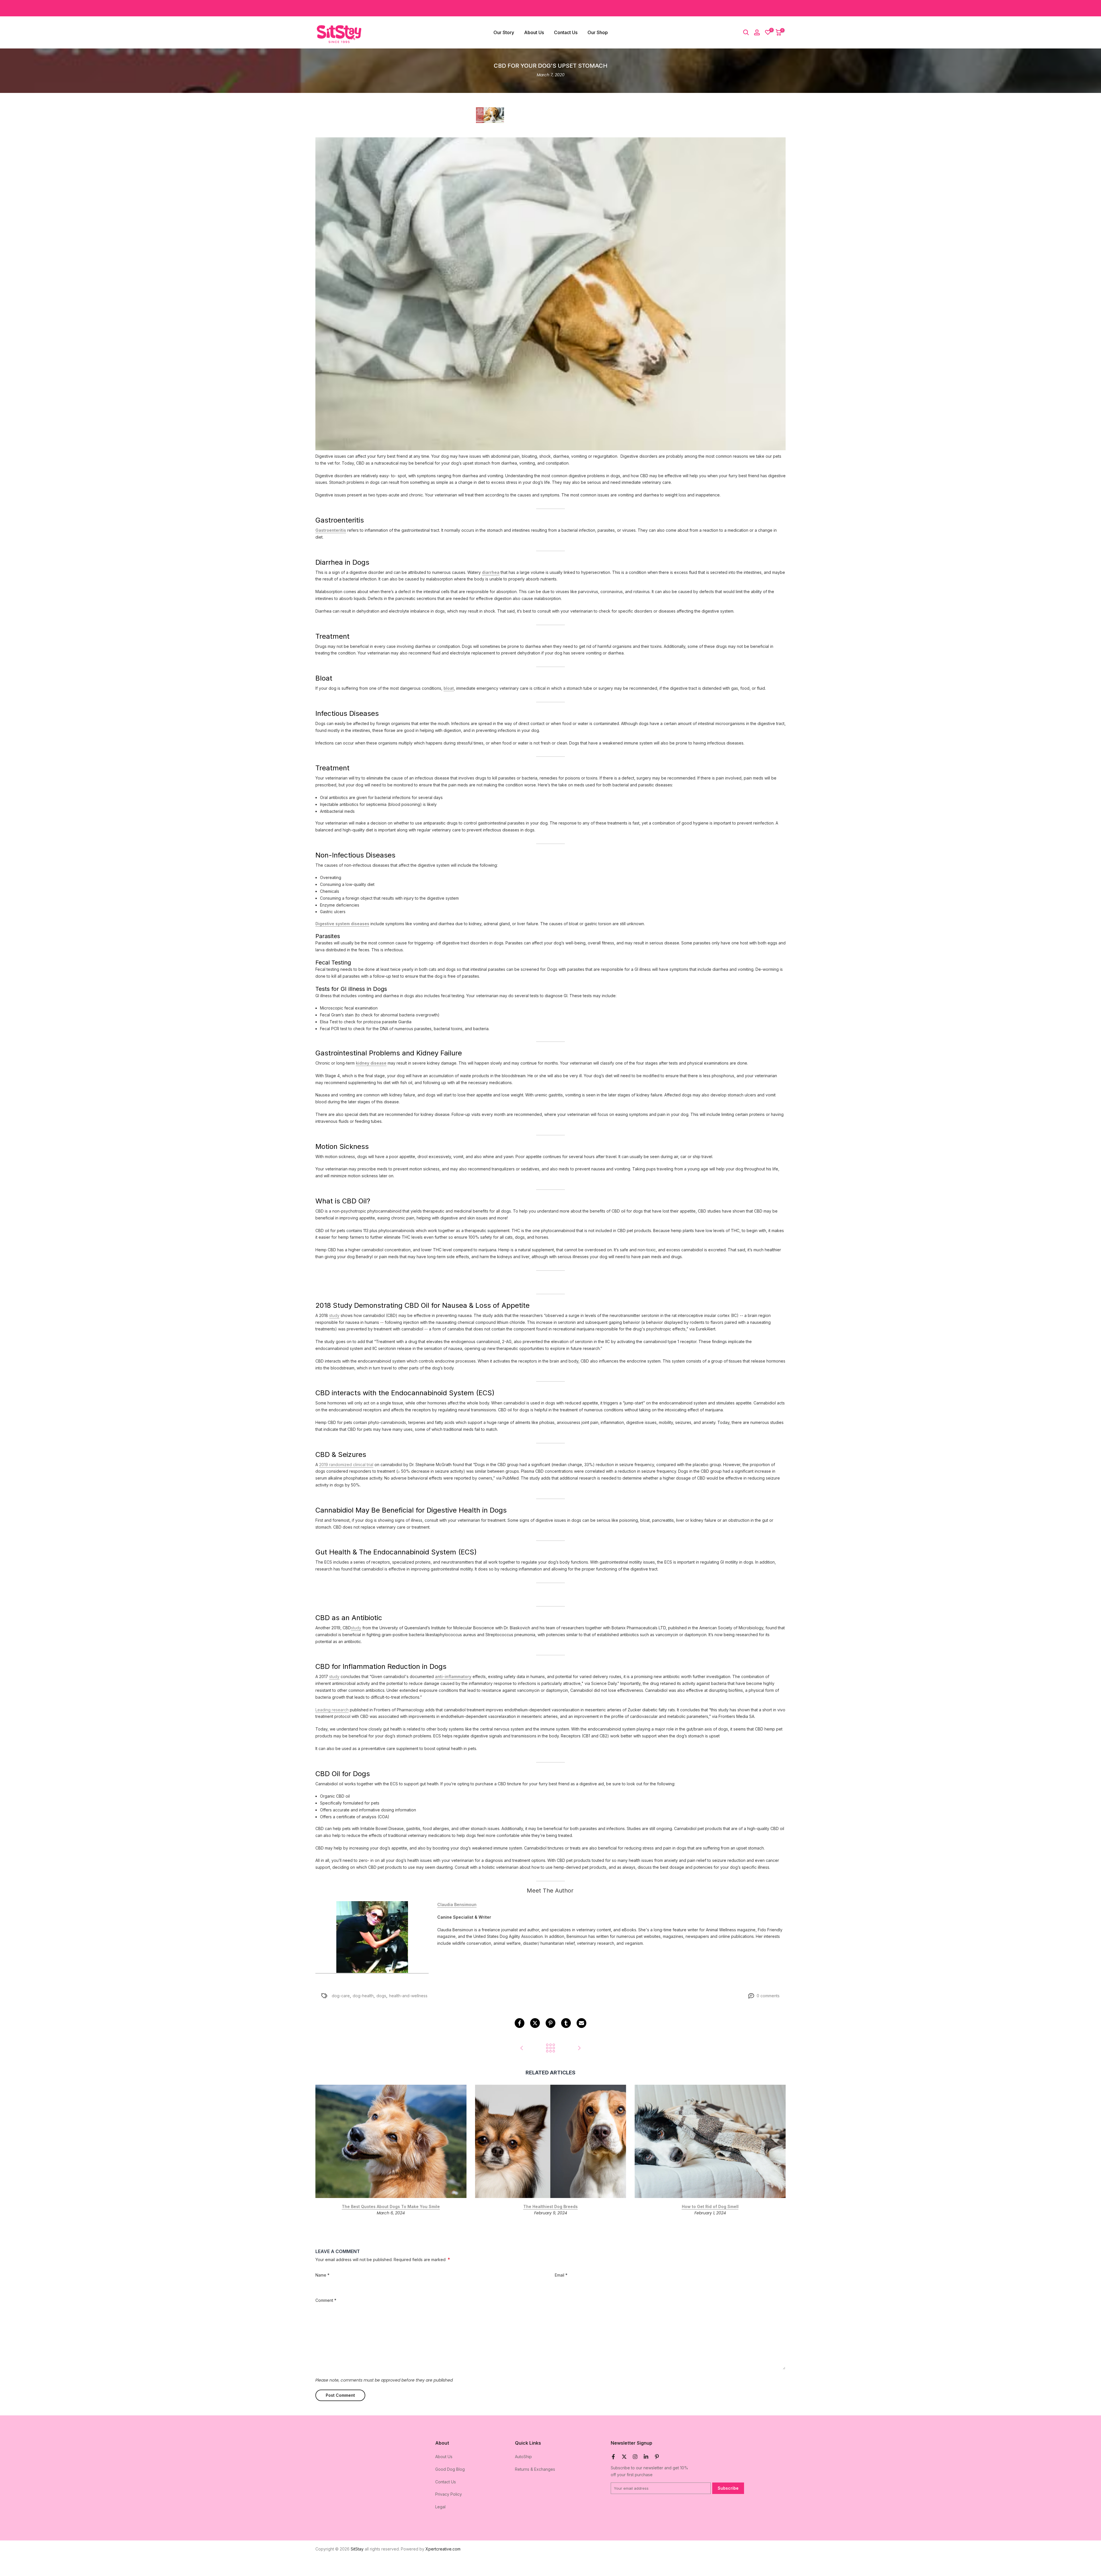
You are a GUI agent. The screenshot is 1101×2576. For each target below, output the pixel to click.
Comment (326, 2300)
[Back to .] (550, 2048)
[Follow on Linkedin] (646, 2457)
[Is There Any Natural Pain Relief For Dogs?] (522, 2048)
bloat (449, 688)
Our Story (504, 32)
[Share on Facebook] (520, 2023)
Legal (440, 2507)
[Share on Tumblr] (566, 2023)
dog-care (341, 1996)
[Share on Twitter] (535, 2023)
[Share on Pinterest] (550, 2023)
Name (322, 2275)
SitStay (357, 2549)
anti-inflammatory (453, 1676)
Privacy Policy (449, 2494)
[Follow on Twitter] (624, 2457)
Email (561, 2275)
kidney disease (371, 1063)
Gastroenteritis (331, 530)
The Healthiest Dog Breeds (550, 2206)
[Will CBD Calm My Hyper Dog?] (579, 2048)
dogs (381, 1996)
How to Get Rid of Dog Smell (710, 2206)
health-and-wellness (408, 1996)
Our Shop (598, 32)
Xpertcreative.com (443, 2549)
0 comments (768, 1996)
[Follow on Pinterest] (657, 2457)
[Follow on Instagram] (635, 2457)
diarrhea (491, 572)
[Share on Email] (581, 2023)
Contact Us (566, 32)
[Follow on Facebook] (613, 2457)
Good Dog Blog (450, 2469)
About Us (534, 32)
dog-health (363, 1996)
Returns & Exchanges (535, 2469)
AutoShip (523, 2457)
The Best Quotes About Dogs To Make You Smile (391, 2206)
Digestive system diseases (342, 924)
